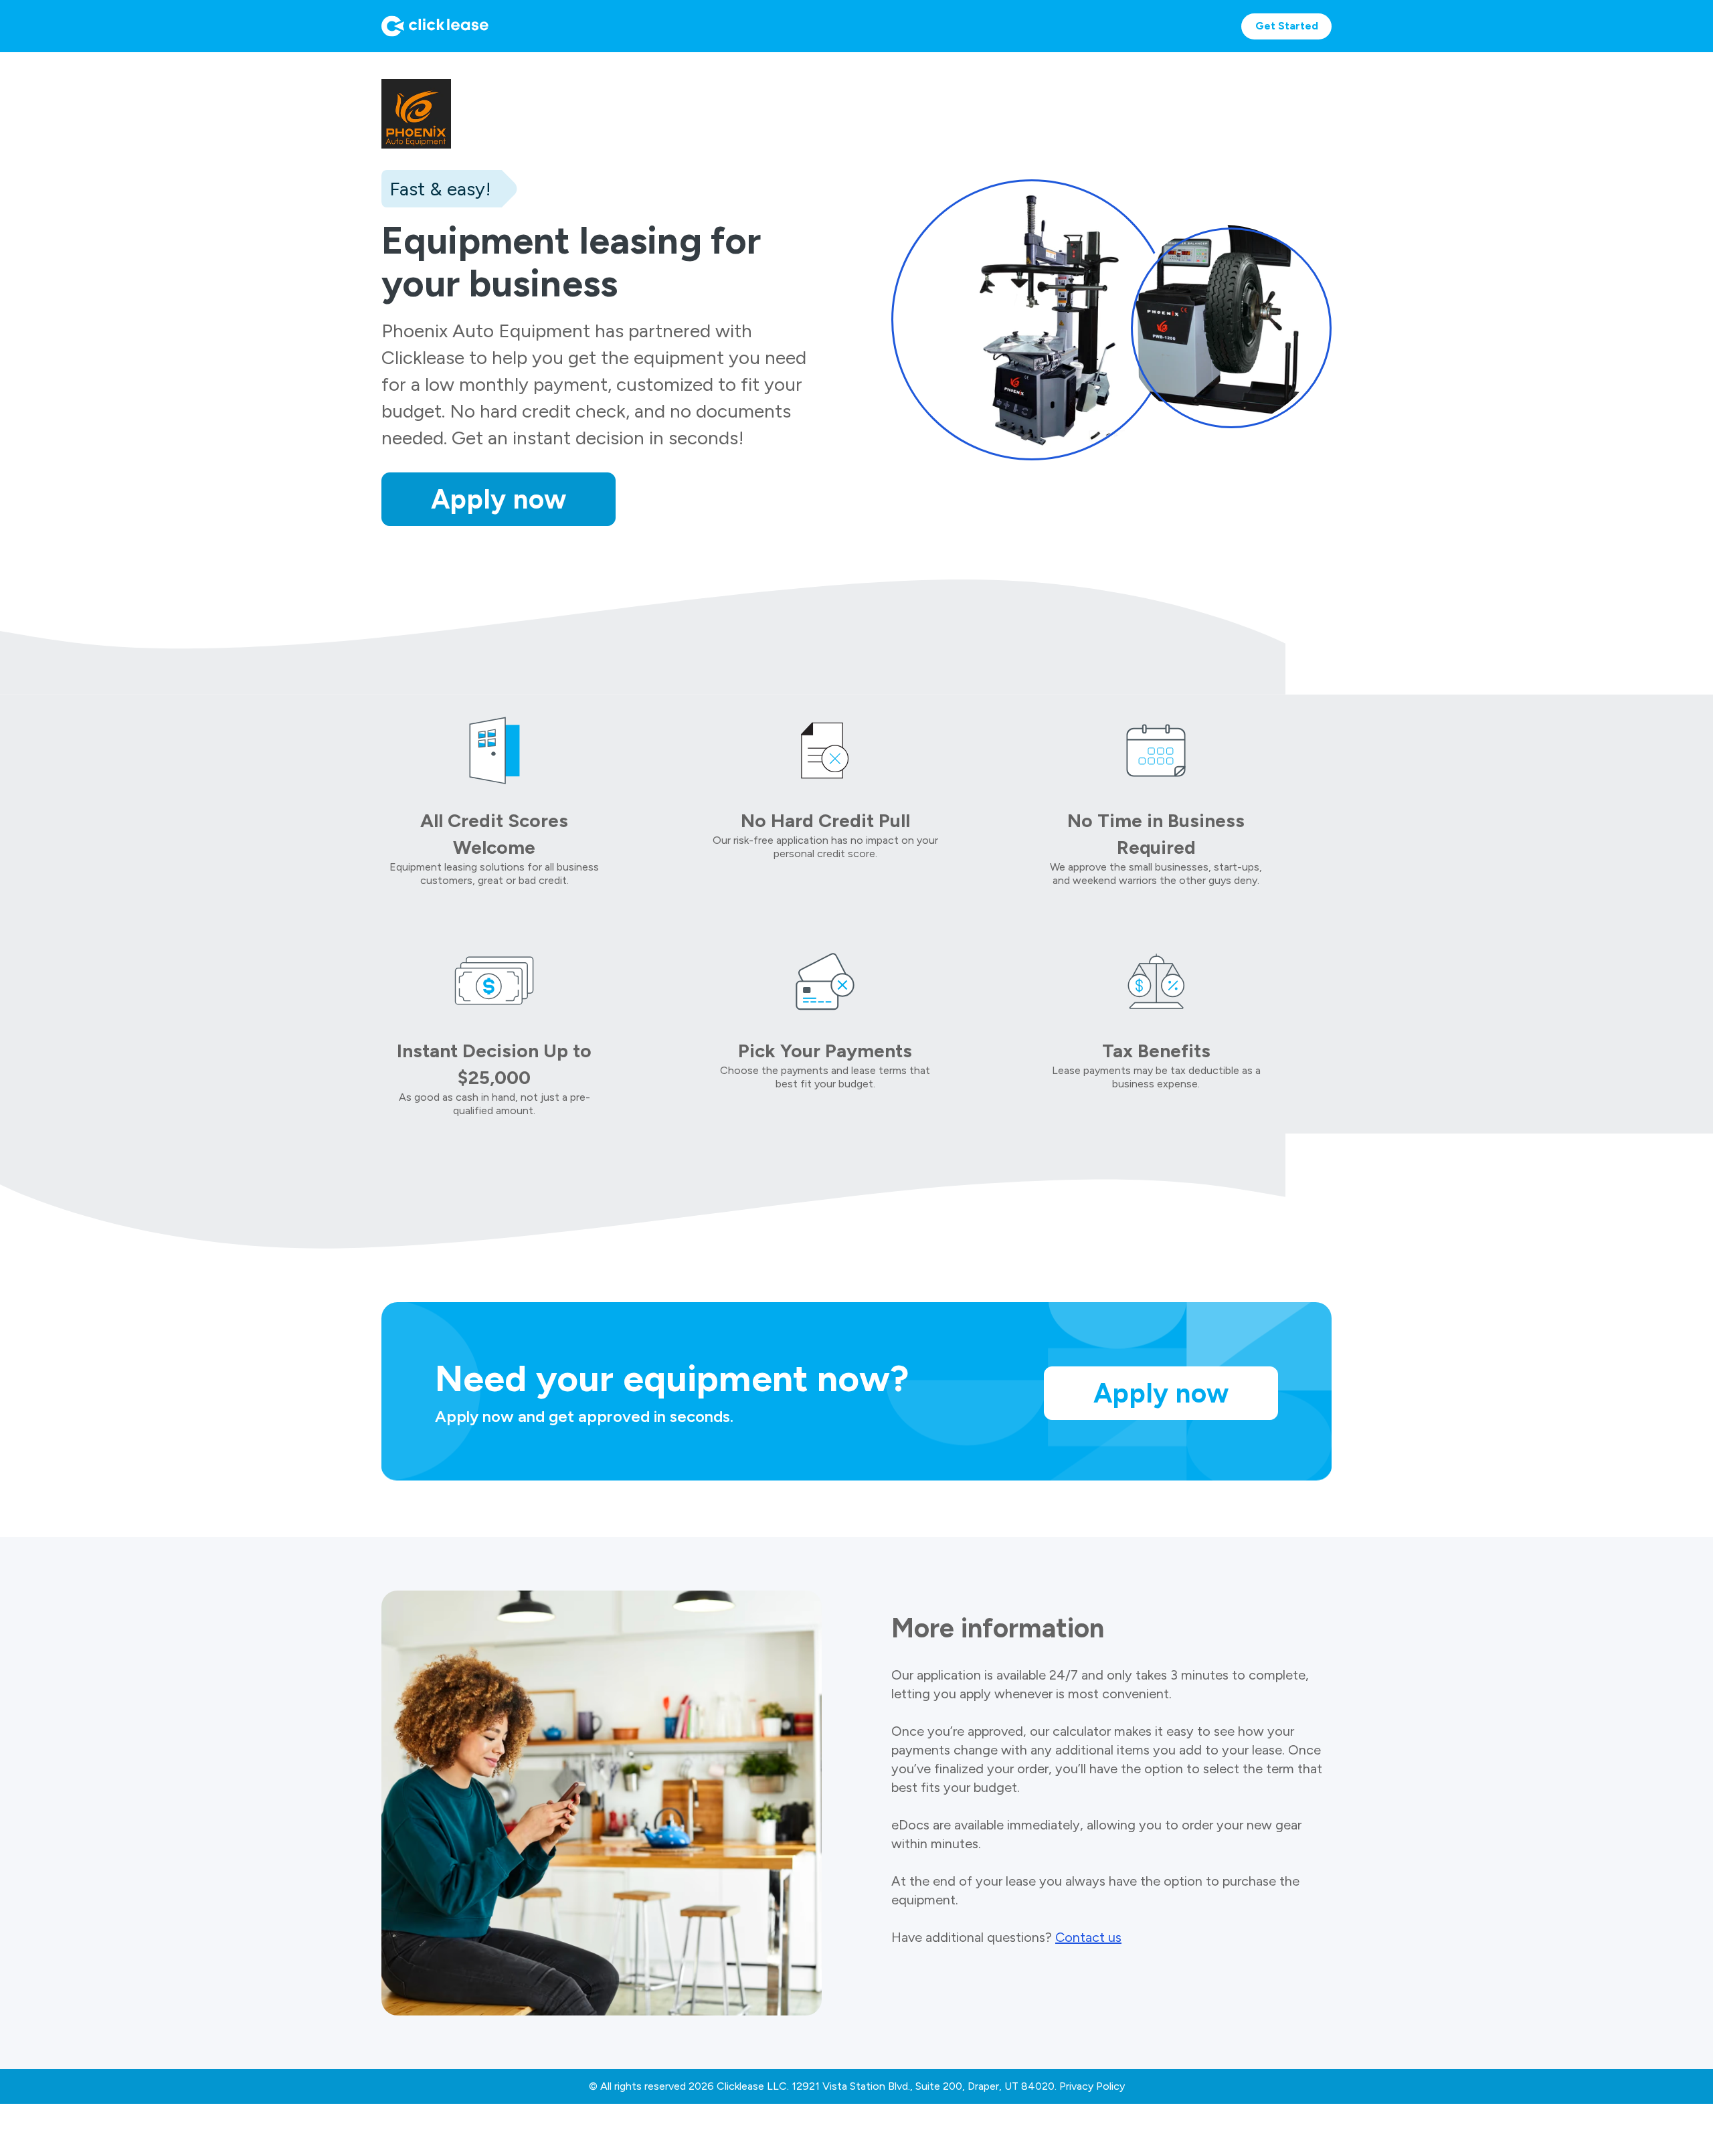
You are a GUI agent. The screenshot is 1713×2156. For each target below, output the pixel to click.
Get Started (1287, 26)
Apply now (499, 499)
